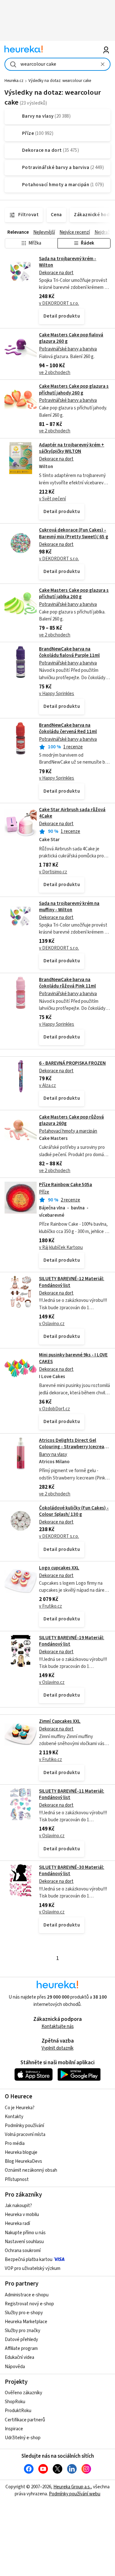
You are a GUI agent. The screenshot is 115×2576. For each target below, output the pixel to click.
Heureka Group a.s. (72, 2487)
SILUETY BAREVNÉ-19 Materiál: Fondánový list (72, 1641)
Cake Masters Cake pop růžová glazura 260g (71, 1120)
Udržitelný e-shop (23, 2438)
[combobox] (57, 64)
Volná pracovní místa (25, 2135)
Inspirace (14, 2429)
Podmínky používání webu (75, 2494)
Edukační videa (19, 2357)
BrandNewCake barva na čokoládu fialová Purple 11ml (69, 652)
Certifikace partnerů (25, 2420)
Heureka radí (17, 2224)
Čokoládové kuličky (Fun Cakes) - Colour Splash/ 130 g (74, 1511)
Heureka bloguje (21, 2152)
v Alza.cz (47, 1086)
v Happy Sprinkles (57, 694)
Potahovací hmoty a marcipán (68, 1131)
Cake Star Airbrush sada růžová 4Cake (72, 813)
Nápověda (15, 2367)
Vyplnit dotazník (57, 2048)
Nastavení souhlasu (24, 2242)
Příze (44, 1192)
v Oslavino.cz (52, 1324)
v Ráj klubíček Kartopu (61, 1248)
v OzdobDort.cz (54, 1409)
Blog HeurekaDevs (23, 2161)
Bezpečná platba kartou (29, 2260)
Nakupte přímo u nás (25, 2233)
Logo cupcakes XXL (59, 1568)
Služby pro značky (23, 2331)
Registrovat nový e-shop (29, 2304)
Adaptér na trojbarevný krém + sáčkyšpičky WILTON (72, 448)
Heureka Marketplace (26, 2322)
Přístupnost (17, 2180)
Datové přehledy (21, 2340)
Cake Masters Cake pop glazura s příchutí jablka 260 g (74, 594)
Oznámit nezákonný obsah (31, 2170)
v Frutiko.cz (50, 1606)
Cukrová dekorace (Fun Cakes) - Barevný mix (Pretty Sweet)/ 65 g (74, 533)
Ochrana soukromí (23, 2251)
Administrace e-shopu (27, 2295)
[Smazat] (103, 64)
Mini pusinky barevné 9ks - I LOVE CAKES (57, 1391)
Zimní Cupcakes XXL (60, 1721)
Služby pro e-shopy (24, 2313)
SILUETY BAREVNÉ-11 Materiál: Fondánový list (72, 1794)
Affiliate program (21, 2348)
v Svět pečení (52, 499)
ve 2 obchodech (55, 373)
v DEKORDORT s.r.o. (59, 303)
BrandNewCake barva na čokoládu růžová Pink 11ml (67, 983)
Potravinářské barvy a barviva (68, 349)
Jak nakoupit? (18, 2206)
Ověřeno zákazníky (23, 2393)
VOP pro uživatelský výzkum (33, 2268)
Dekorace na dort (56, 273)
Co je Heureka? (20, 2108)
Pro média (15, 2143)
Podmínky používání (24, 2126)
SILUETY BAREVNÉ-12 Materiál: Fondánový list (57, 1310)
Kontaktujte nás (58, 2026)
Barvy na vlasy (53, 1454)
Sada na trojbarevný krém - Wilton (68, 262)
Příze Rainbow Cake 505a (65, 1185)
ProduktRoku (18, 2411)
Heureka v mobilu (22, 2215)
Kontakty (14, 2117)
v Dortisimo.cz (53, 872)
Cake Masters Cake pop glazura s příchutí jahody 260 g (74, 389)
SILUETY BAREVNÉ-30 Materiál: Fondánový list (72, 1871)
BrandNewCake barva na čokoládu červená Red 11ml (68, 728)
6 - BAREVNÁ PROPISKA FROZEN (72, 1063)
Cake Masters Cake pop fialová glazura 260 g (71, 338)
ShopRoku (15, 2402)
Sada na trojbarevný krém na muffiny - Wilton (69, 907)
